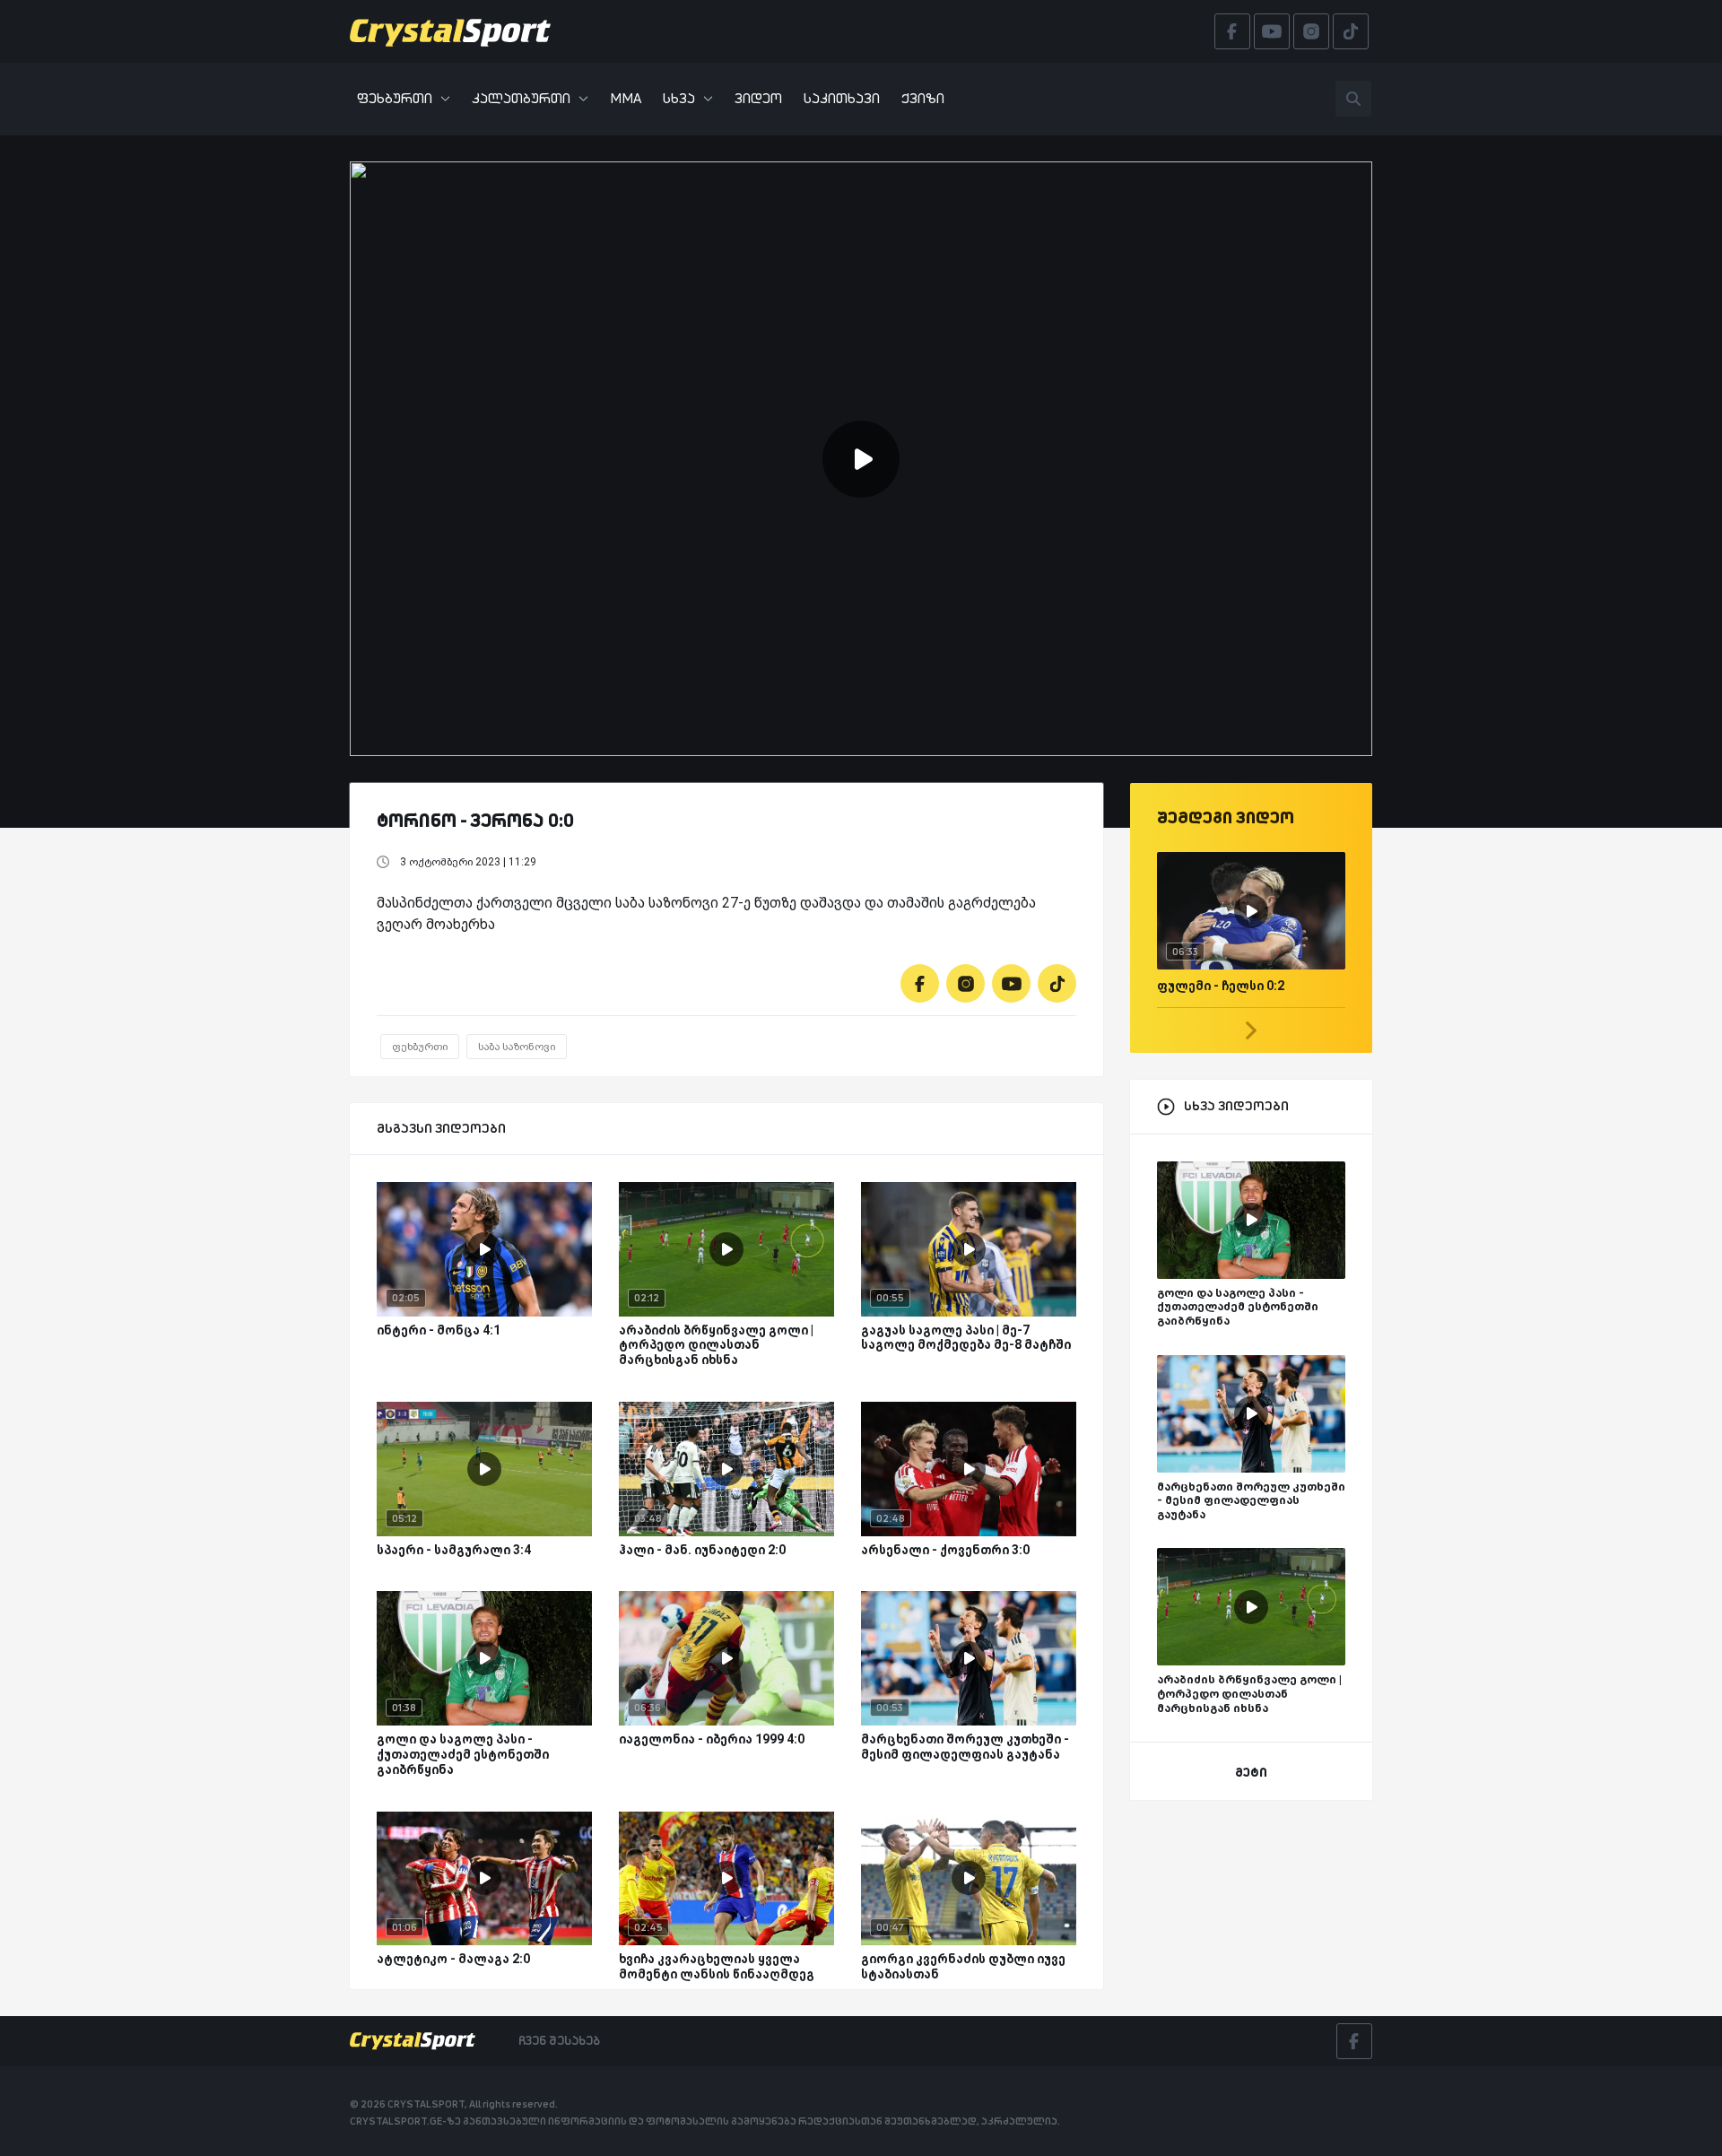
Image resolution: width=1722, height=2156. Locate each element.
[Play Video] (861, 459)
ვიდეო (758, 98)
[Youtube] (1011, 983)
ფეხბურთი (395, 98)
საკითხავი (842, 98)
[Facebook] (920, 983)
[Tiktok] (1057, 983)
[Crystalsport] (450, 31)
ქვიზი (923, 98)
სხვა (679, 98)
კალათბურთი (521, 98)
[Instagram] (965, 983)
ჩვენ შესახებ (559, 2040)
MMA (626, 98)
